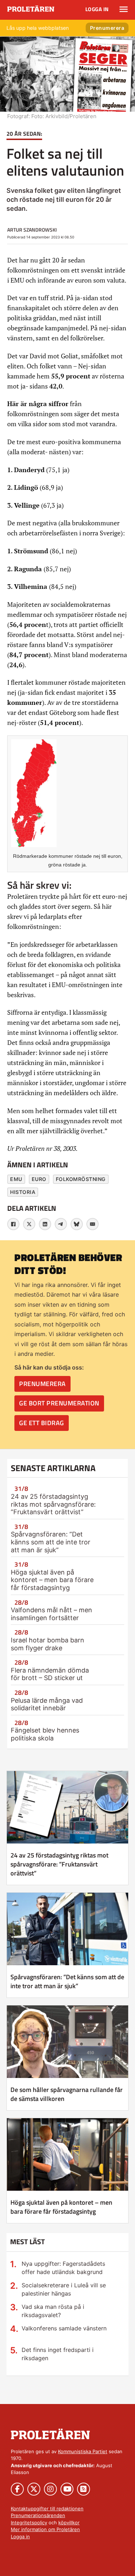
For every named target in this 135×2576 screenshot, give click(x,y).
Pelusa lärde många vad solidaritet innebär (47, 1704)
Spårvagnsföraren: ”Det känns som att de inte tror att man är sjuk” (51, 1542)
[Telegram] (61, 1224)
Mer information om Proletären (45, 2529)
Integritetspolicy (29, 2522)
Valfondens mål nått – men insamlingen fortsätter (51, 1614)
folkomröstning (81, 1179)
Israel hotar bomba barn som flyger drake (48, 1644)
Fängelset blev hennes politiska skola (45, 1734)
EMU (16, 1179)
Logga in (97, 9)
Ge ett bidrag (42, 1423)
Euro (39, 1179)
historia (23, 1192)
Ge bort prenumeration (59, 1403)
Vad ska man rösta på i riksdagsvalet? (53, 2311)
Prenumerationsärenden (38, 2515)
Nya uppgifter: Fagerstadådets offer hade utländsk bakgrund (63, 2268)
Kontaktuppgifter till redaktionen (47, 2508)
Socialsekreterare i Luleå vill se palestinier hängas (64, 2289)
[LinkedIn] (45, 1224)
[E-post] (93, 1224)
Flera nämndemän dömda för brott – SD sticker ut (50, 1674)
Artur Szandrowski (32, 230)
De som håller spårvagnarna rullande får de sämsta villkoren (67, 2094)
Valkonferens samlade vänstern (64, 2328)
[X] (29, 1224)
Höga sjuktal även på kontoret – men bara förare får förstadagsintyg (52, 1580)
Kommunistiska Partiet (83, 2451)
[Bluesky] (77, 1224)
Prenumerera (107, 28)
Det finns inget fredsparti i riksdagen (58, 2354)
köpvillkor (69, 2522)
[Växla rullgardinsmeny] (124, 9)
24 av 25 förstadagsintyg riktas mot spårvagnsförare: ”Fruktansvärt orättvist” (53, 1504)
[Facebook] (13, 1224)
